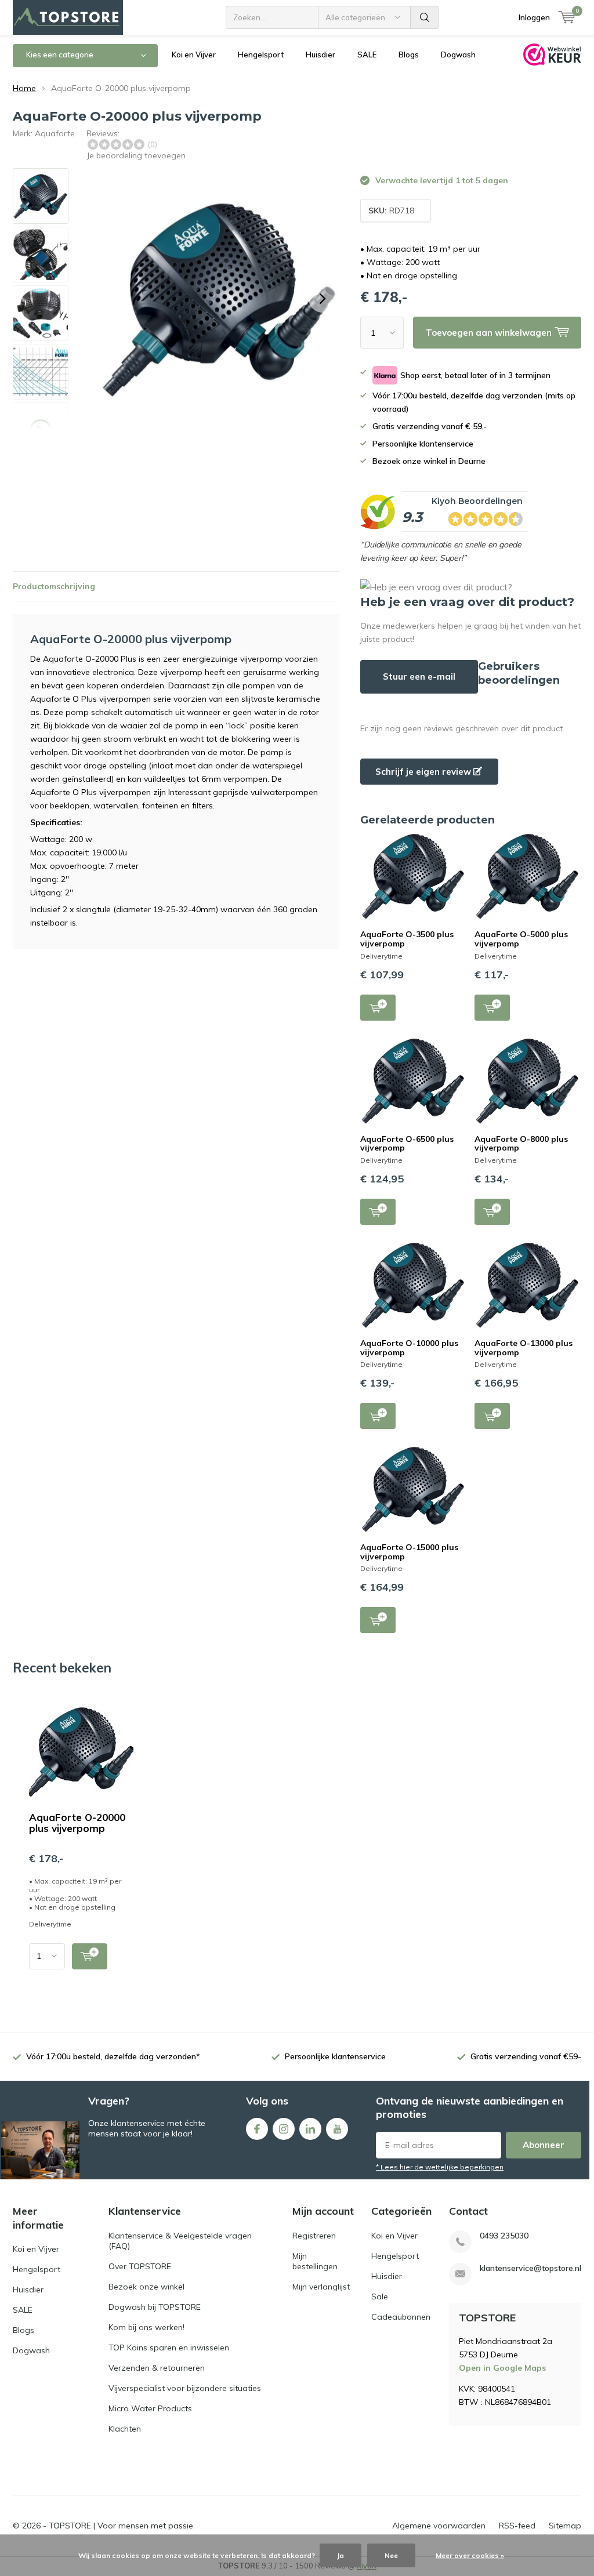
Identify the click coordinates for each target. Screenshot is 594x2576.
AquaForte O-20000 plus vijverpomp (77, 1823)
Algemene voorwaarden (439, 2526)
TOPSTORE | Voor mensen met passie (121, 2526)
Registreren (314, 2236)
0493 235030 (504, 2236)
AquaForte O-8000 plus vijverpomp (521, 1144)
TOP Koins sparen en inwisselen (169, 2348)
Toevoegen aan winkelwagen (378, 1008)
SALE (367, 55)
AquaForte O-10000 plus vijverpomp (409, 1348)
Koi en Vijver (194, 55)
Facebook (257, 2129)
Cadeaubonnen (401, 2317)
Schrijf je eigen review (424, 772)
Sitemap (565, 2526)
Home (24, 88)
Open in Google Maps (502, 2368)
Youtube (337, 2129)
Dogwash (458, 55)
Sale (380, 2296)
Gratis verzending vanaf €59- (526, 2056)
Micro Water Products (150, 2408)
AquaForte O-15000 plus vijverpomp (409, 1552)
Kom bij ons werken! (146, 2327)
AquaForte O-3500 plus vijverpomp (407, 939)
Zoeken (425, 17)
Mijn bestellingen (315, 2261)
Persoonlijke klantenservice (335, 2056)
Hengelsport (261, 55)
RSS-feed (517, 2526)
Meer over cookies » (470, 2555)
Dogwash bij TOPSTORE (155, 2307)
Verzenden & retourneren (157, 2368)
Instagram (284, 2129)
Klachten (125, 2429)
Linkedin (310, 2129)
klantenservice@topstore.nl (530, 2268)
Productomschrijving (54, 586)
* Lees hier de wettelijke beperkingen (440, 2167)
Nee (391, 2555)
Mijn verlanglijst (321, 2287)
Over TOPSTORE (140, 2266)
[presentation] (323, 299)
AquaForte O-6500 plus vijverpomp (407, 1144)
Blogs (409, 55)
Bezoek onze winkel (146, 2287)
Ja (341, 2555)
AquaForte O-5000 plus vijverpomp (521, 939)
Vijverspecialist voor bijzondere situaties (185, 2388)
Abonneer (544, 2145)
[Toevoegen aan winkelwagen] (90, 1956)
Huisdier (320, 55)
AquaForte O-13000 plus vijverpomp (524, 1348)
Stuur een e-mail (419, 676)
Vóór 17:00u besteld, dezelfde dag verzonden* (113, 2056)
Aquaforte (55, 133)
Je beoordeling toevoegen (136, 155)
